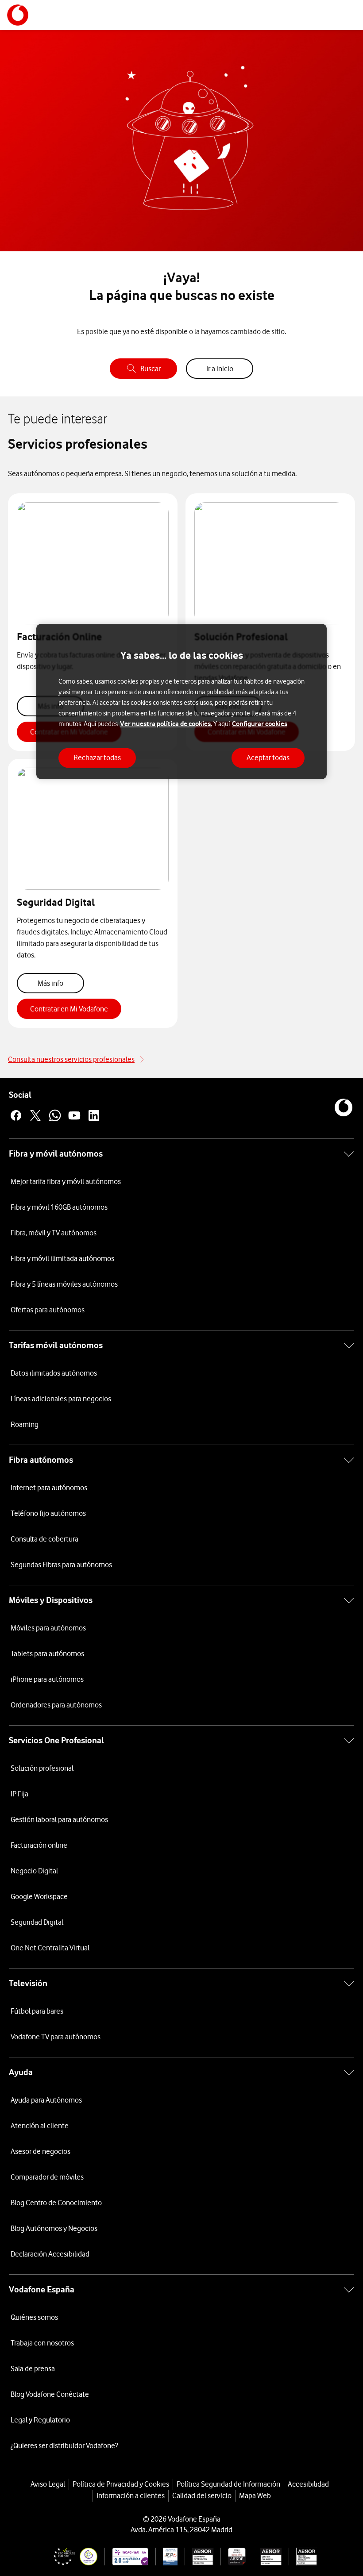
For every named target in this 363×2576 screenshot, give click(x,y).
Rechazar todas (97, 757)
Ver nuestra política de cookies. (166, 724)
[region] (181, 702)
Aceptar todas (268, 757)
